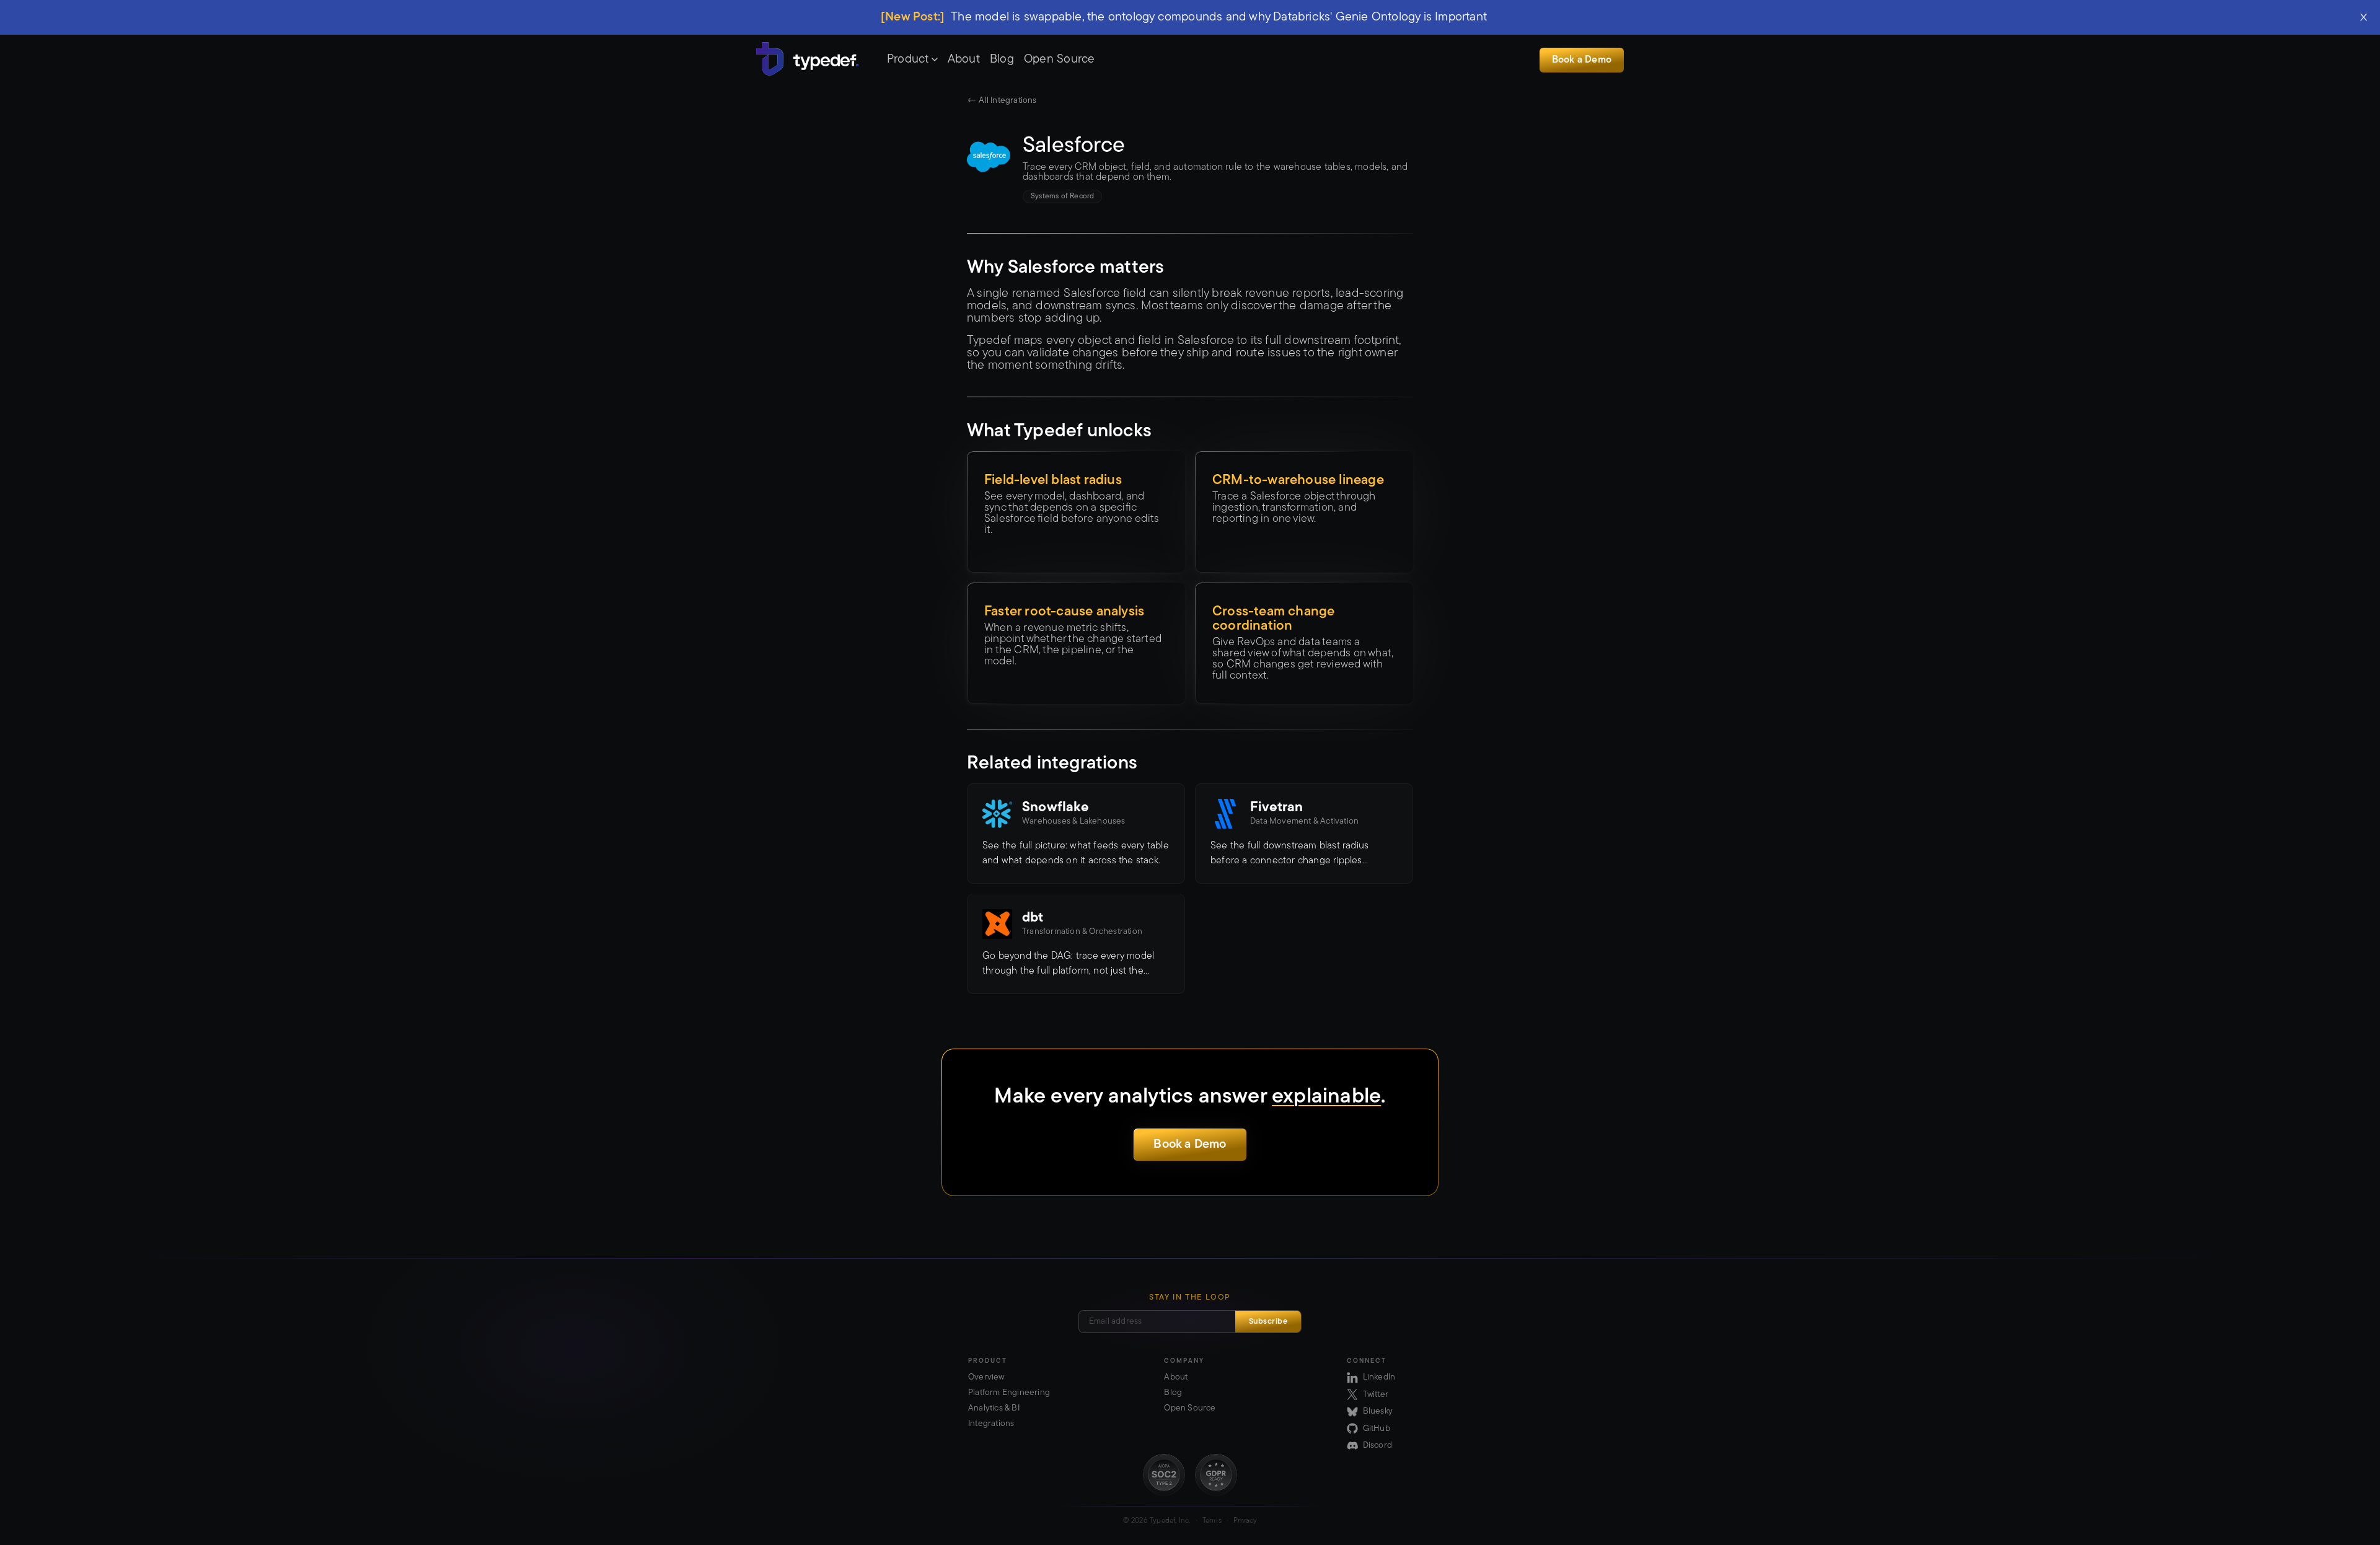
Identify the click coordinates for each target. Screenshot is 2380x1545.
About (964, 59)
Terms (1212, 1521)
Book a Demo (1582, 60)
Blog (1002, 59)
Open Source (1060, 59)
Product (908, 59)
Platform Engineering (1009, 1393)
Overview (986, 1377)
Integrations (991, 1424)
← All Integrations (1002, 101)
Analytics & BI (994, 1408)
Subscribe (1268, 1322)
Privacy (1245, 1521)
